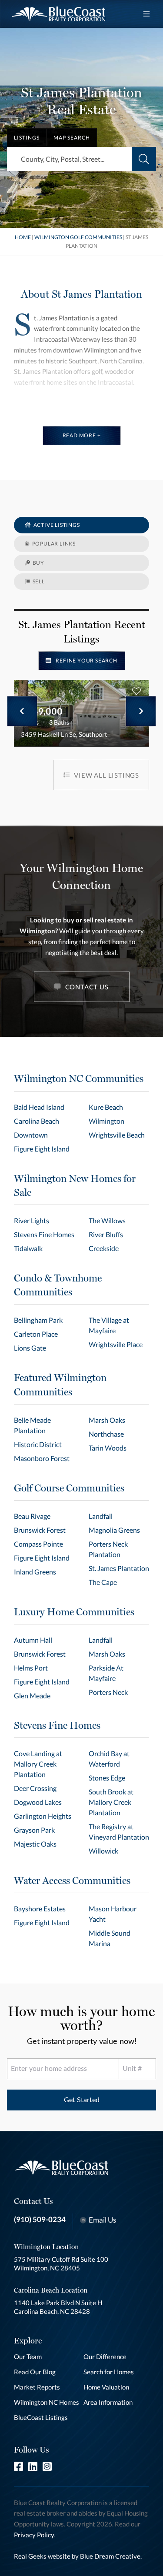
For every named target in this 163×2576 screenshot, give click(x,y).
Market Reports (37, 2387)
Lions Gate (30, 1348)
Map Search (72, 138)
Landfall (101, 1516)
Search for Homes (109, 2372)
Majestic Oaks (35, 1844)
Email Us (102, 2220)
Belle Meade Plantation (32, 1425)
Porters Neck (108, 1692)
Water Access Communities (72, 1880)
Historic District (38, 1444)
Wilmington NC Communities (79, 1078)
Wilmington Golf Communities (79, 237)
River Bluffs (106, 1234)
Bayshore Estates (40, 1909)
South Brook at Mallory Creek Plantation (111, 1802)
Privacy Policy (34, 2535)
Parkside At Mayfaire (106, 1673)
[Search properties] (144, 159)
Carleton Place (36, 1334)
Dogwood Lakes (38, 1802)
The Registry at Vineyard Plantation (119, 1832)
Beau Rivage (32, 1516)
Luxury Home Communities (74, 1612)
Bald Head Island (39, 1107)
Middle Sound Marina (110, 1938)
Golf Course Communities (69, 1488)
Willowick (103, 1851)
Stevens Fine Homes (44, 1234)
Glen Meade (32, 1696)
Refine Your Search (86, 661)
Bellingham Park (38, 1320)
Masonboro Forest (42, 1458)
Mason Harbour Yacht (113, 1914)
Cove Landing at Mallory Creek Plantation (38, 1764)
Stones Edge (107, 1778)
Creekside (104, 1248)
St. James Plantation (119, 1568)
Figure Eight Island (42, 1149)
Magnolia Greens (114, 1530)
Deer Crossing (35, 1788)
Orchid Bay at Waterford (109, 1759)
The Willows (107, 1220)
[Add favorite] (136, 691)
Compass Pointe (38, 1544)
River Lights (32, 1220)
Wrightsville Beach (117, 1135)
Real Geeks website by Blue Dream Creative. (78, 2556)
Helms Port (31, 1668)
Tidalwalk (28, 1248)
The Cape (103, 1582)
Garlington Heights (43, 1816)
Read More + (82, 435)
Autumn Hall (33, 1640)
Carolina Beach (37, 1121)
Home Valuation (106, 2387)
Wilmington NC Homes (47, 2402)
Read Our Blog (35, 2372)
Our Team (28, 2356)
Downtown (31, 1135)
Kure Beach (106, 1107)
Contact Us (87, 987)
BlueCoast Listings (41, 2417)
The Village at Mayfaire (109, 1325)
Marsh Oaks (107, 1420)
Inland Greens (35, 1572)
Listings (27, 138)
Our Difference (105, 2356)
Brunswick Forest (40, 1530)
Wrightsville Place (116, 1344)
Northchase (106, 1434)
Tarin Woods (108, 1448)
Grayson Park (34, 1830)
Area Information (108, 2402)
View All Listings (106, 775)
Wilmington (106, 1121)
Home (23, 237)
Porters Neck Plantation (108, 1549)
